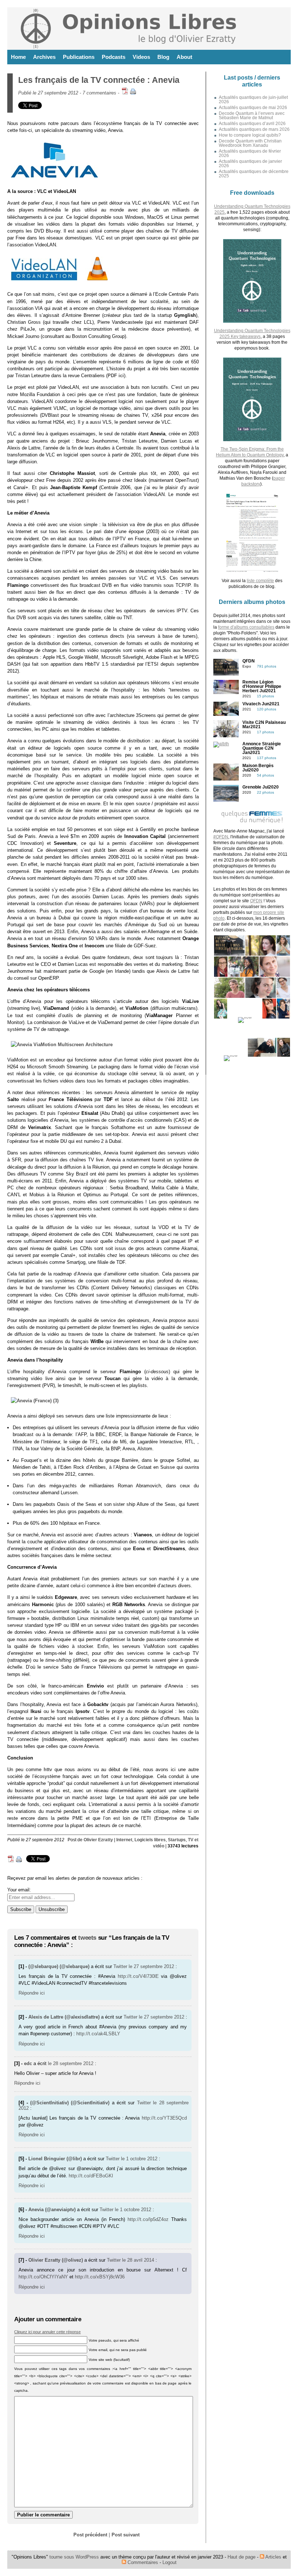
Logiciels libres (150, 1840)
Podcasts (114, 57)
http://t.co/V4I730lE (138, 1976)
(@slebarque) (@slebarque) (59, 1966)
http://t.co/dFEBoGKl (91, 2176)
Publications (79, 57)
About (184, 57)
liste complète (260, 581)
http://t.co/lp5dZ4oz (148, 2219)
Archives (44, 57)
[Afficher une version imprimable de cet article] (133, 93)
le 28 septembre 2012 (71, 2063)
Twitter (120, 1966)
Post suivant (126, 2535)
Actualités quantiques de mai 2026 (253, 108)
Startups (177, 1840)
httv (48, 1769)
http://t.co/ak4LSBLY (98, 2034)
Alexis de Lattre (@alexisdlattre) (64, 2017)
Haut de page (241, 2557)
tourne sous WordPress (75, 2557)
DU (64, 1141)
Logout (170, 2562)
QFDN (256, 901)
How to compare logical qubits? (250, 135)
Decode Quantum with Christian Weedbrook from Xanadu (250, 143)
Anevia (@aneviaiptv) (52, 2210)
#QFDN (221, 837)
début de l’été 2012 (165, 1099)
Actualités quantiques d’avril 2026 (252, 124)
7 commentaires (99, 93)
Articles (273, 2557)
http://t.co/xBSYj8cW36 (100, 2277)
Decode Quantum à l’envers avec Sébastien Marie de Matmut (252, 116)
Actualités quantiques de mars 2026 (254, 129)
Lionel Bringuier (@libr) (55, 2159)
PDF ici (116, 376)
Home (18, 57)
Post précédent (90, 2535)
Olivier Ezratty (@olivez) (56, 2260)
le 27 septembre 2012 (151, 1966)
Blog (163, 57)
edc (28, 2063)
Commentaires (142, 2562)
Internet (124, 1840)
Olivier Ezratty (98, 1840)
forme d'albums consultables (246, 627)
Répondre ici (32, 1993)
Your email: (19, 1890)
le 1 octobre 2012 (139, 2159)
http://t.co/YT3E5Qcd (164, 2118)
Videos (141, 57)
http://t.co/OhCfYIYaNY (43, 2277)
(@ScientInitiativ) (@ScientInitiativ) (70, 2103)
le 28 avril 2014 (138, 2260)
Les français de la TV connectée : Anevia (99, 80)
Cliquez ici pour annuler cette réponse (47, 2332)
